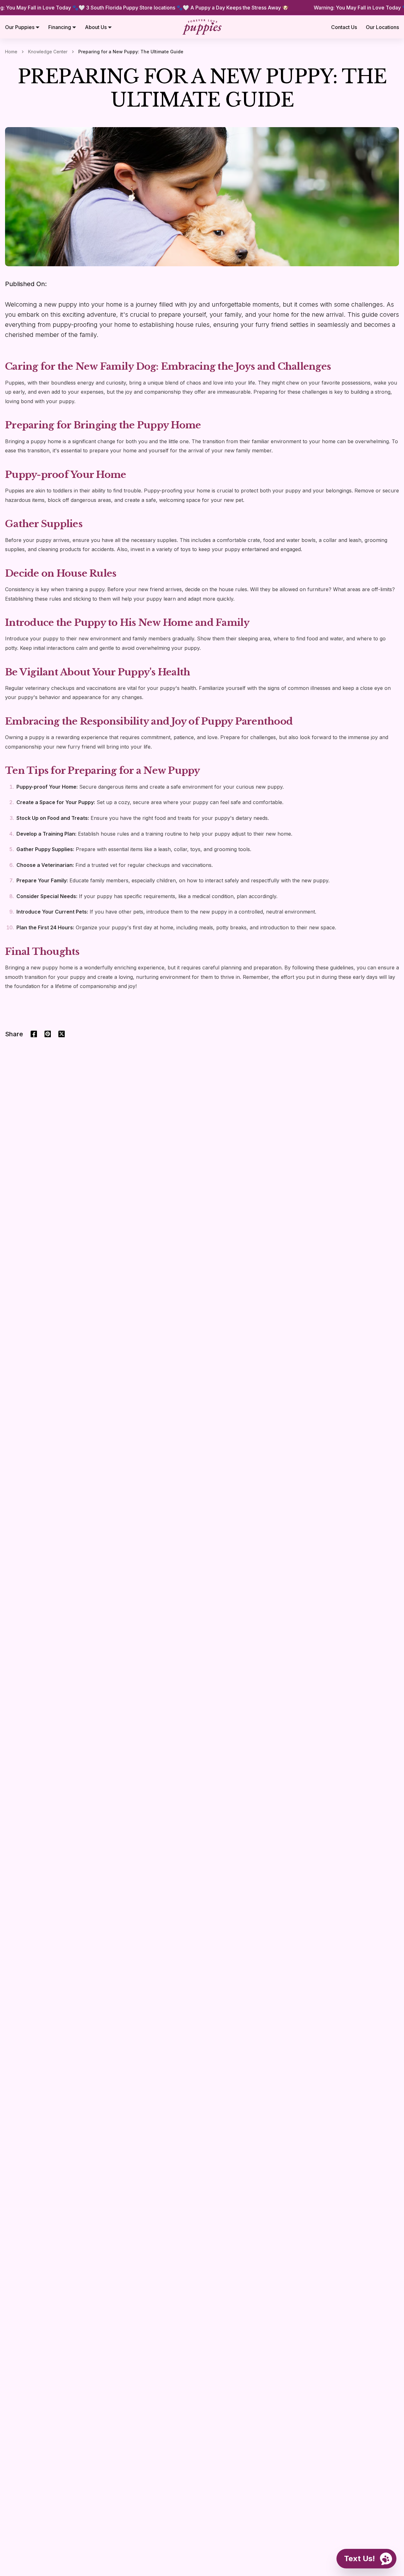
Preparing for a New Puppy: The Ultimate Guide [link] (131, 52)
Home (11, 52)
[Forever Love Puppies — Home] (202, 27)
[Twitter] (62, 1034)
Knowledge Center (48, 52)
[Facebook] (34, 1034)
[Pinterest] (48, 1034)
